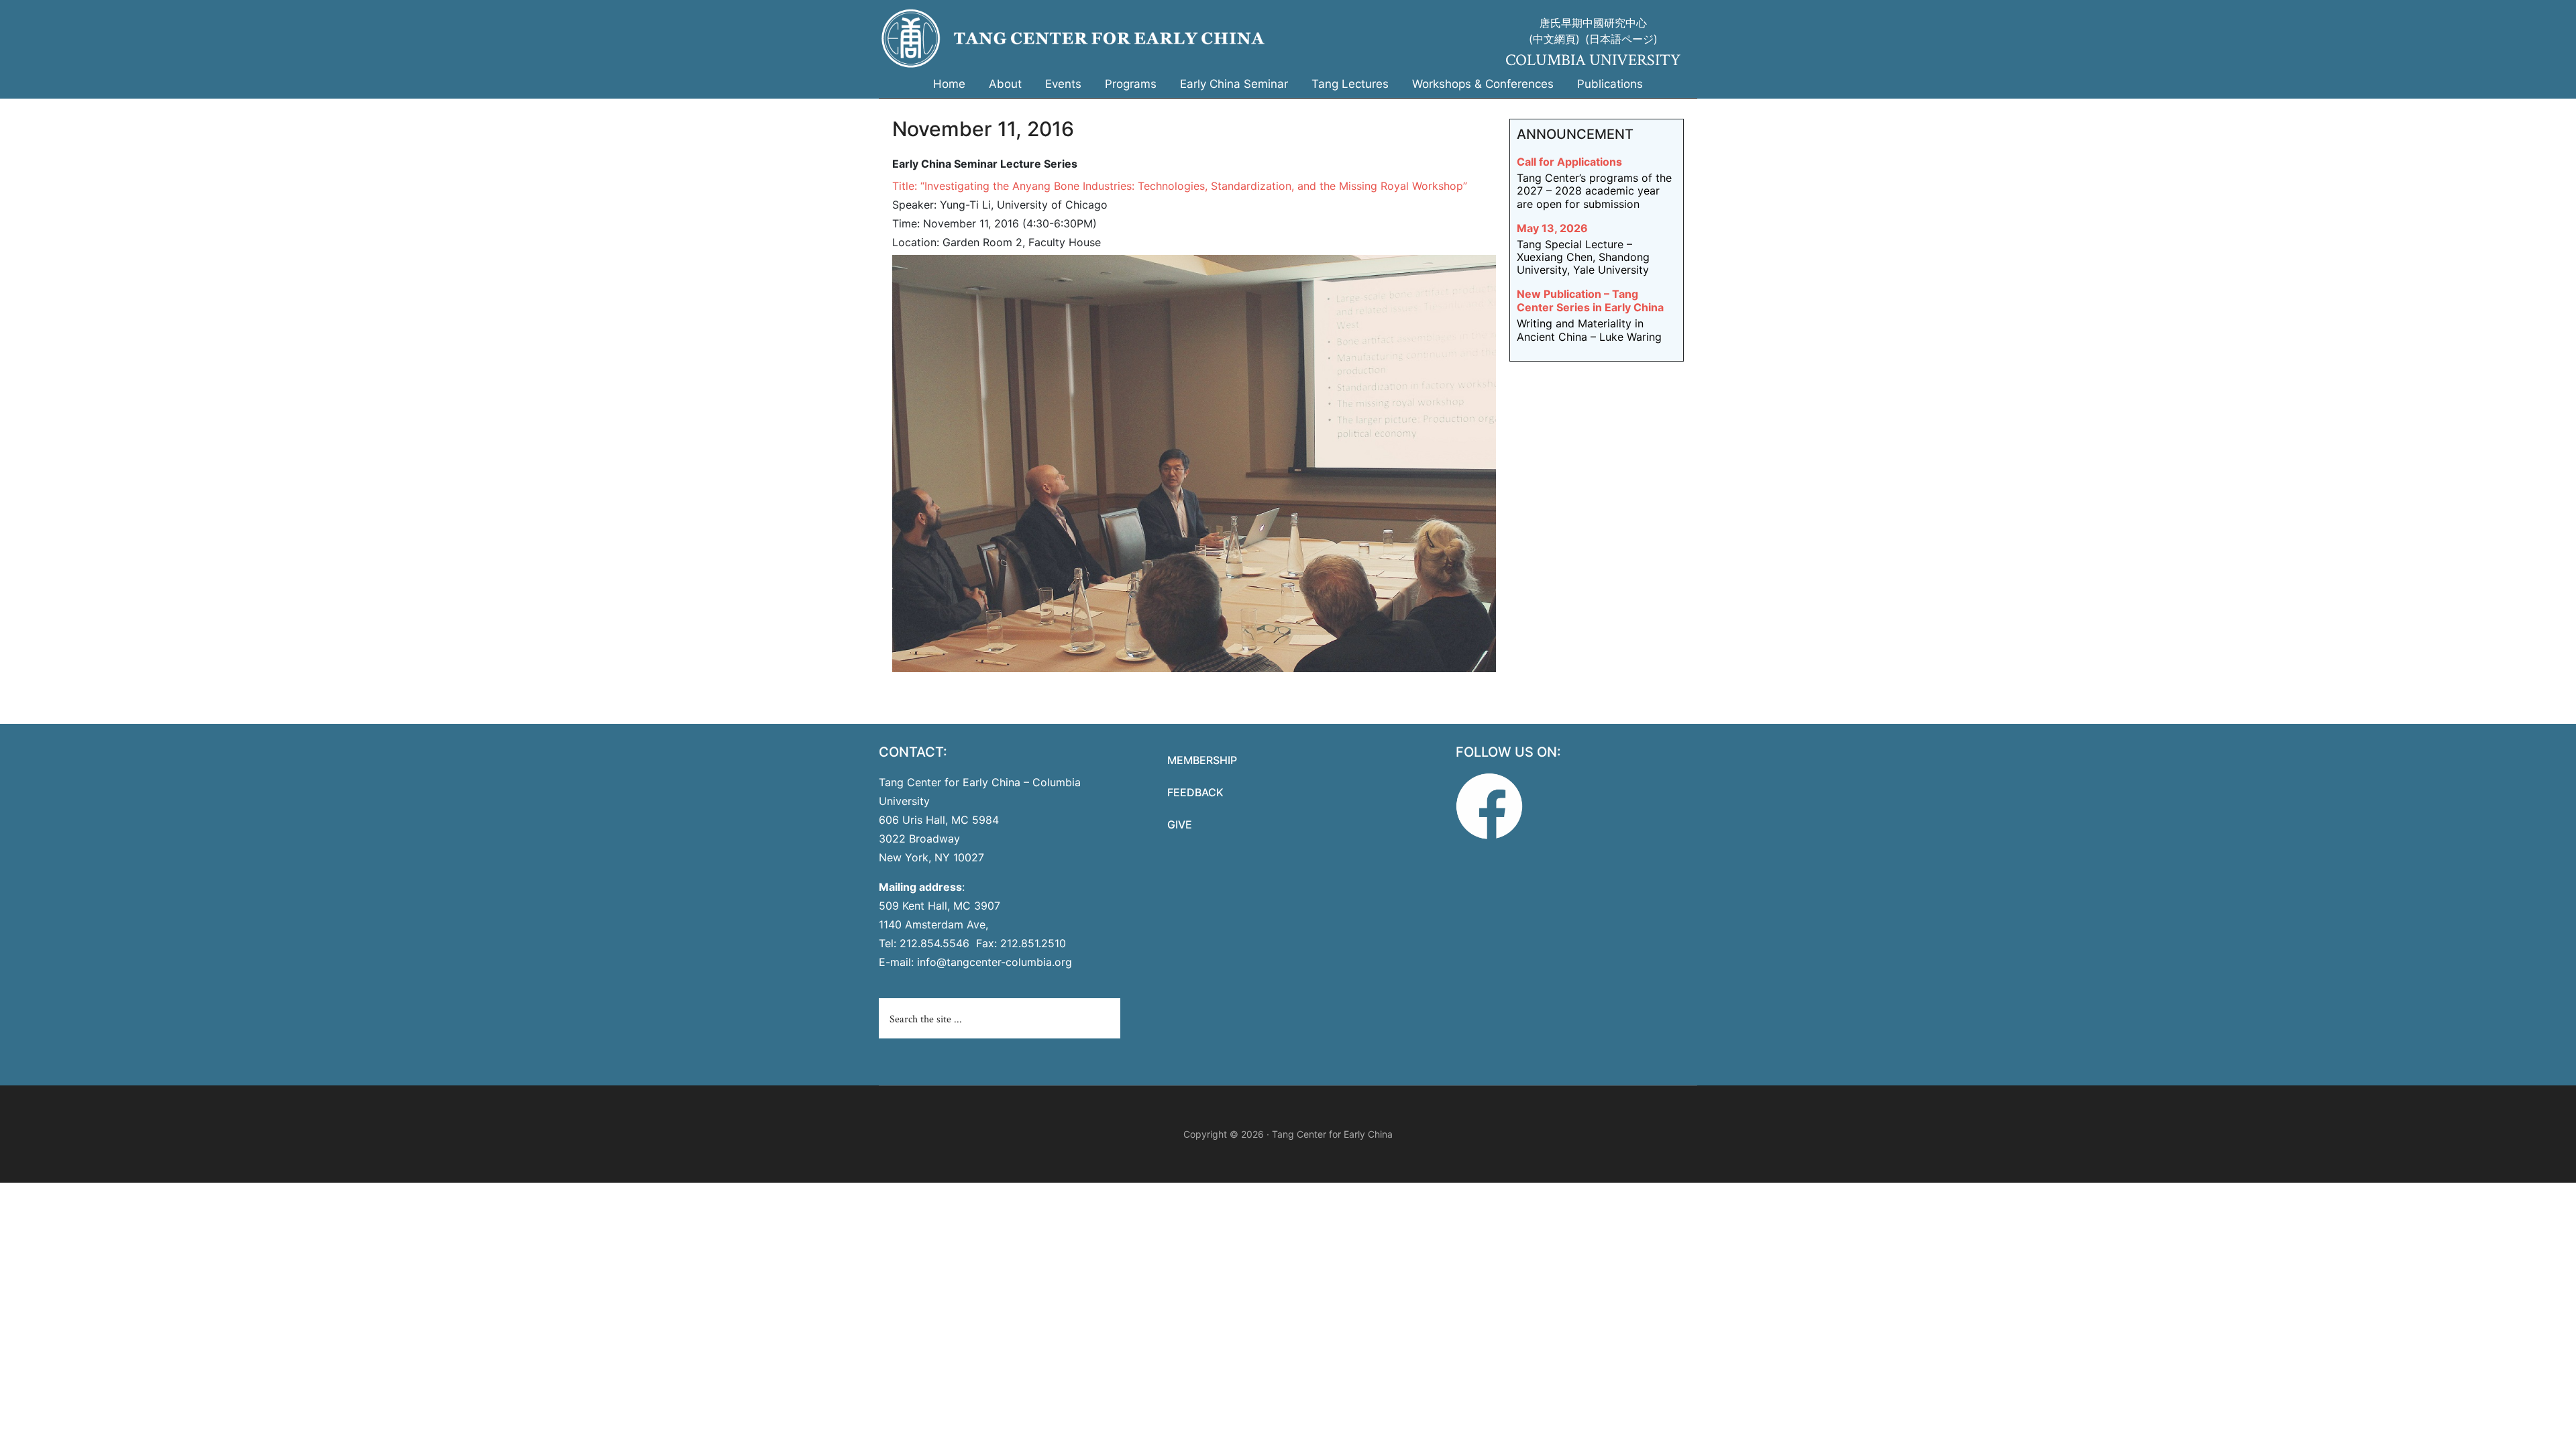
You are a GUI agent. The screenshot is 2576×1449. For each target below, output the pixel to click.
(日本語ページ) (1621, 39)
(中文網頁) (1554, 39)
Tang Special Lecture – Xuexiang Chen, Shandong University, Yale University (1583, 257)
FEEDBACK (1195, 792)
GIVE (1180, 824)
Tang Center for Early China (1147, 39)
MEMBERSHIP (1202, 760)
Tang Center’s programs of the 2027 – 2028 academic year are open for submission (1594, 191)
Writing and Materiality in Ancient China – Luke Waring (1589, 330)
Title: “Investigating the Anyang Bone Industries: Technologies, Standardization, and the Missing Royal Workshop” (1180, 186)
